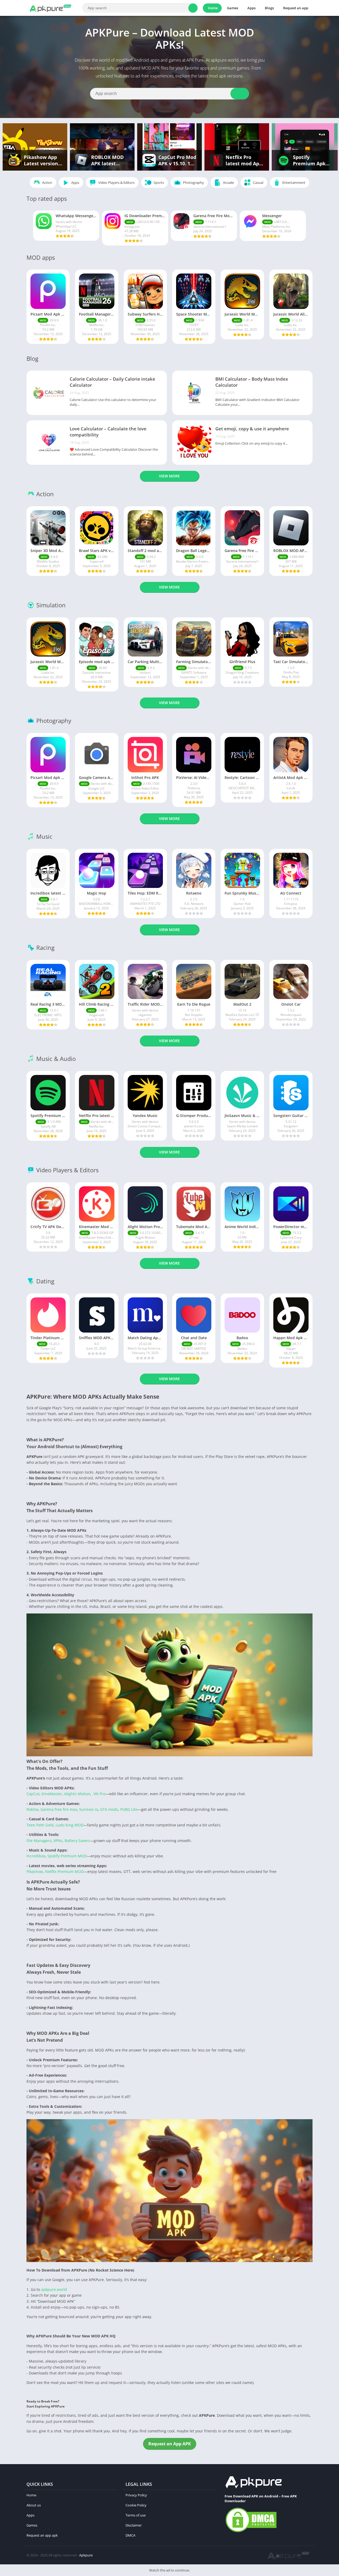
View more (169, 476)
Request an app (296, 8)
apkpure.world (53, 2289)
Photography (193, 183)
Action (47, 183)
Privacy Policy (136, 2495)
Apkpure (86, 2555)
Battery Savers (77, 1841)
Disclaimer (134, 2525)
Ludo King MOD (70, 1825)
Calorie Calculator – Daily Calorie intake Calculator (112, 382)
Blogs (269, 8)
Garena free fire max (59, 1809)
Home (213, 8)
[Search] (193, 8)
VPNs (58, 1841)
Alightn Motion (77, 1794)
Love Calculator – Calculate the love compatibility (108, 432)
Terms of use (136, 2515)
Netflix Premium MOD (64, 1871)
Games (233, 8)
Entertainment (294, 183)
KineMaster (52, 1794)
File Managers (39, 1841)
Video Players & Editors (116, 183)
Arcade (228, 183)
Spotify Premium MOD (67, 1856)
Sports (159, 183)
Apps (251, 8)
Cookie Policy (136, 2505)
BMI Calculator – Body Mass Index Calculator (252, 382)
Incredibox (36, 1856)
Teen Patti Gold (40, 1825)
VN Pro (99, 1794)
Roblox (32, 1809)
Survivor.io (89, 1809)
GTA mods (109, 1809)
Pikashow (35, 1871)
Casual (258, 183)
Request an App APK (170, 2444)
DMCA (130, 2535)
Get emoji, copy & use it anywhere (252, 429)
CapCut (33, 1794)
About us (34, 2505)
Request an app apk (42, 2535)
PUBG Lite (129, 1809)
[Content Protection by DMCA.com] (251, 2532)
